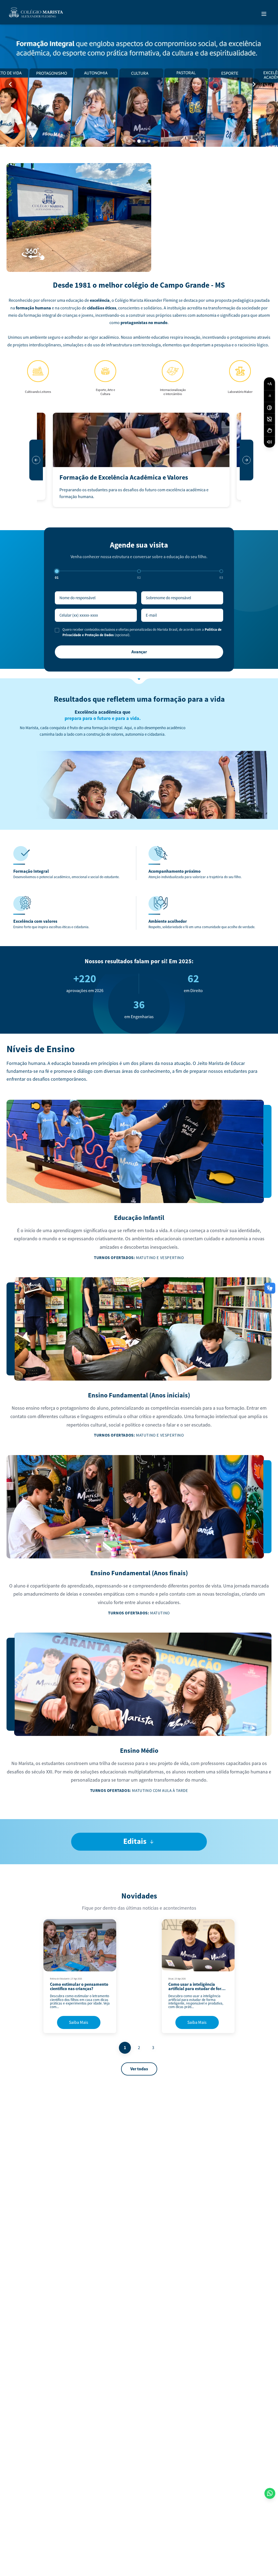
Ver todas (139, 2069)
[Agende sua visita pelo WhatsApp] (270, 2493)
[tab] (129, 141)
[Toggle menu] (264, 14)
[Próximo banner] (254, 84)
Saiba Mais (79, 2022)
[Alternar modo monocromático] (269, 419)
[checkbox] (57, 630)
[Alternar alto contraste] (269, 408)
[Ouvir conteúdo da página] (269, 442)
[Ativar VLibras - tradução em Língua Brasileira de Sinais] (269, 431)
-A (269, 396)
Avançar (139, 652)
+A (269, 384)
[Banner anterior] (10, 84)
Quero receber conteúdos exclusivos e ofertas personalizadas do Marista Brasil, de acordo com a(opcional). (142, 632)
